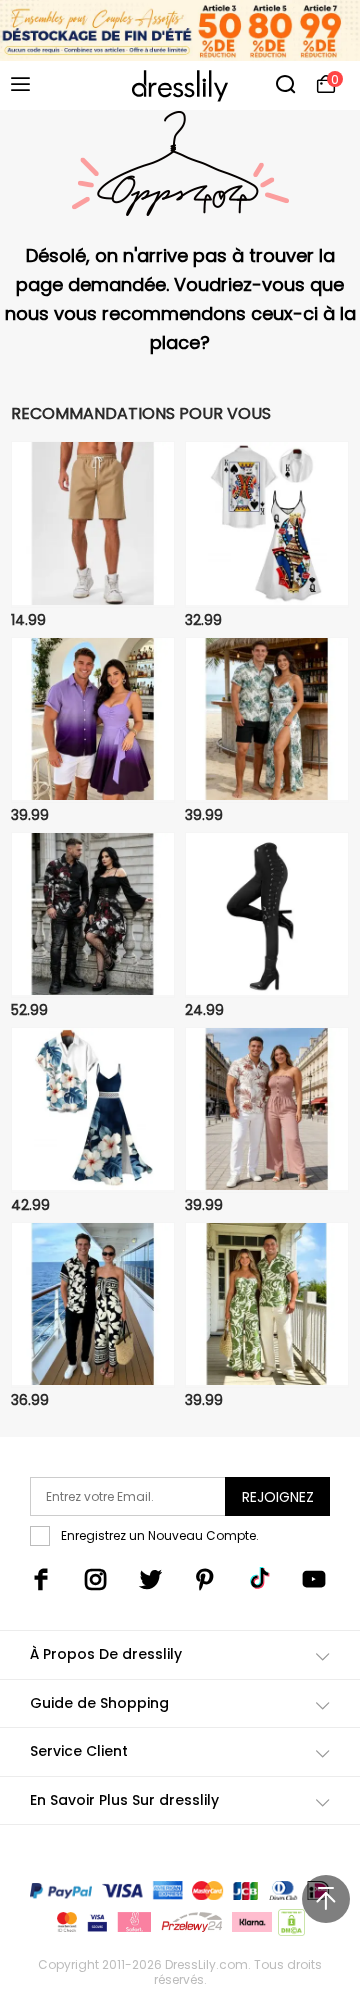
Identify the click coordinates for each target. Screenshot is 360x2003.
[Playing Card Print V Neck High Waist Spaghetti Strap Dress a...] (267, 524)
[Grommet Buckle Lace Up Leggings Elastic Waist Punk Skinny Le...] (267, 915)
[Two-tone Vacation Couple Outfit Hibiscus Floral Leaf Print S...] (93, 1110)
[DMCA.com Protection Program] (289, 1926)
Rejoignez (278, 1497)
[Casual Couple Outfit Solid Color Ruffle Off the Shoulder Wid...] (267, 1110)
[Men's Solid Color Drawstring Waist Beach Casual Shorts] (93, 524)
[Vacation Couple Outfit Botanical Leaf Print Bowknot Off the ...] (267, 1305)
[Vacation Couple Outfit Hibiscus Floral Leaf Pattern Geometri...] (267, 720)
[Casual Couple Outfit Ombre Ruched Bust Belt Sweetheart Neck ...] (93, 720)
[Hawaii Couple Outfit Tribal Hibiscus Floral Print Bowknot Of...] (93, 1305)
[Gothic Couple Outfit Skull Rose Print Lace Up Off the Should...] (93, 915)
